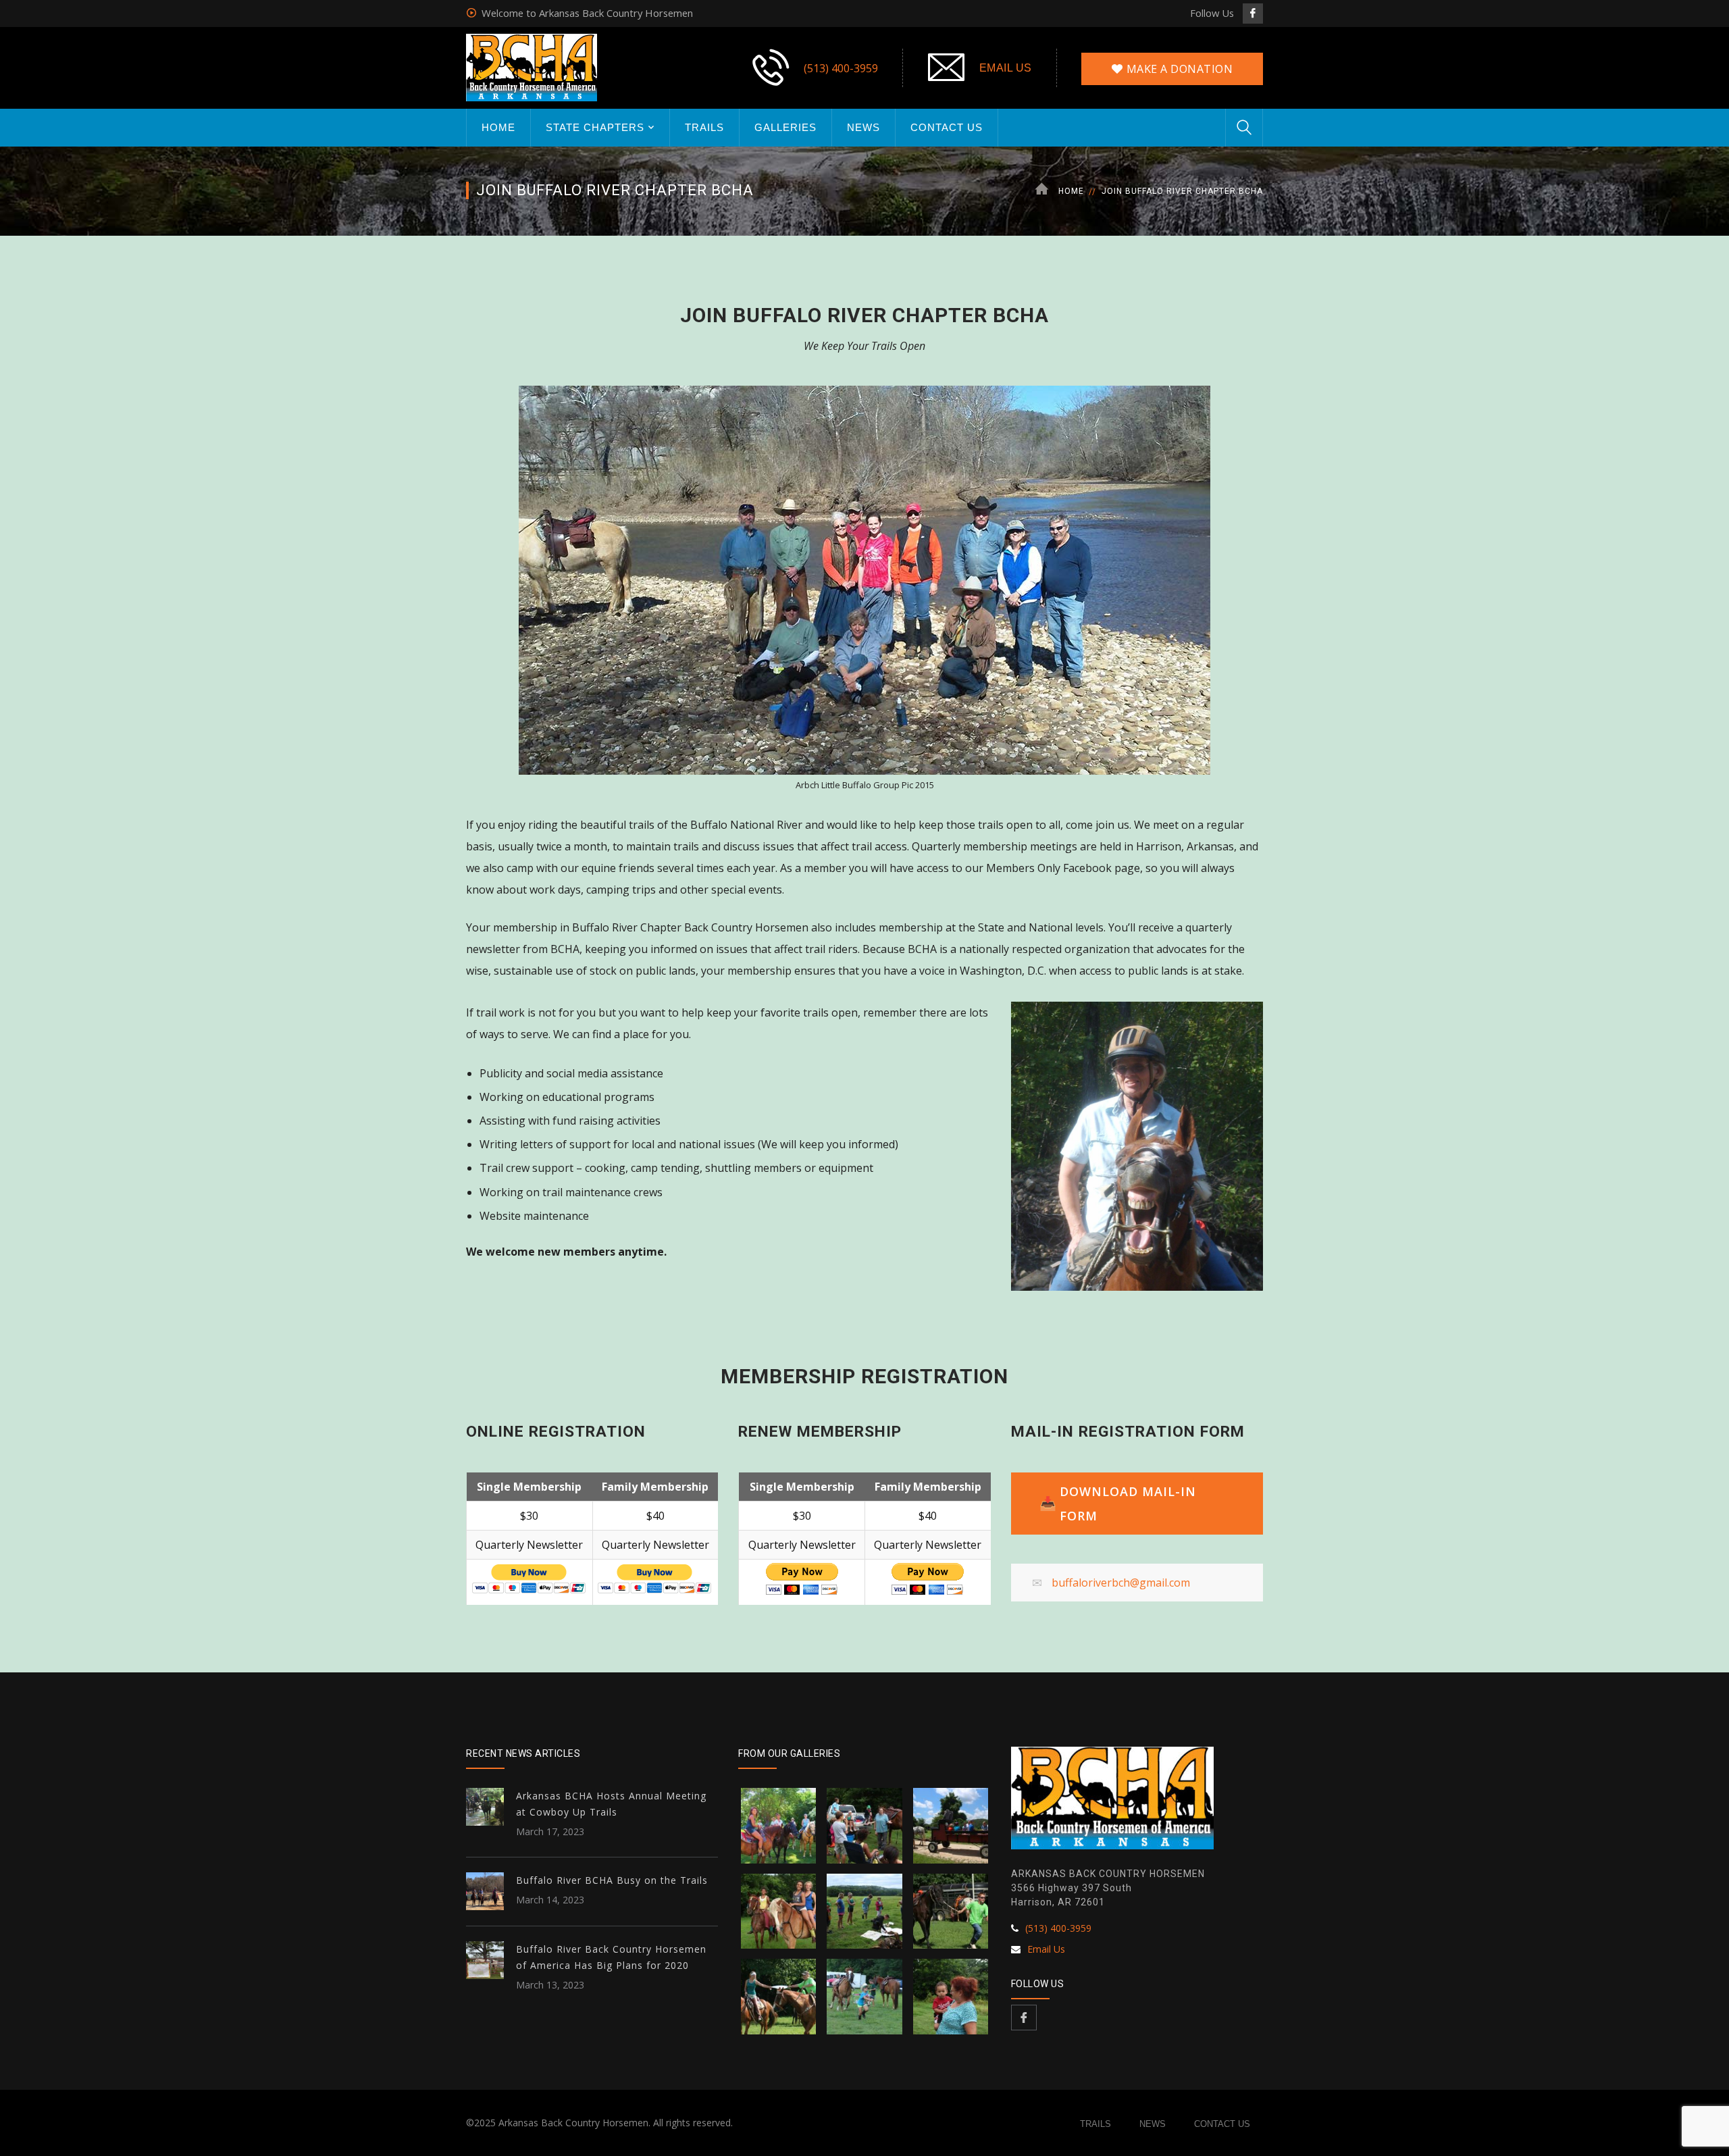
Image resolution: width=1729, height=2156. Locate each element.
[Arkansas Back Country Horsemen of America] (532, 66)
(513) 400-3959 (841, 68)
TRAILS (704, 127)
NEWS (863, 127)
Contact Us (1222, 2124)
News (1153, 2124)
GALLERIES (785, 127)
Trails (1095, 2124)
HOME (498, 127)
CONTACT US (947, 127)
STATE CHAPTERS (595, 127)
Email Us (1046, 1949)
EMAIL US (1006, 68)
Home (1071, 191)
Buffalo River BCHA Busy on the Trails (612, 1880)
